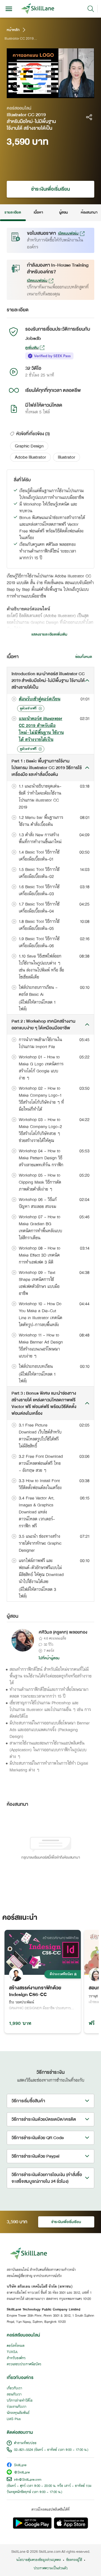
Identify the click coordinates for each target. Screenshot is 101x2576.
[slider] (46, 94)
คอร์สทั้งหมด (16, 2346)
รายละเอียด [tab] (13, 212)
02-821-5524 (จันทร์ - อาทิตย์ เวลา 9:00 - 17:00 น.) (51, 2450)
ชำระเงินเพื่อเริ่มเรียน (50, 189)
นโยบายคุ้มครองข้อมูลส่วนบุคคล (39, 2560)
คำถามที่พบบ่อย (25, 2443)
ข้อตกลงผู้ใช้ (74, 2560)
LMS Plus (14, 2419)
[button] (29, 446)
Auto (69, 94)
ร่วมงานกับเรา (17, 2407)
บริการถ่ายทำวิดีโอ (20, 2401)
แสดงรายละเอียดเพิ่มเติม (49, 634)
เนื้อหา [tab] (38, 212)
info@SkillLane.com (28, 2480)
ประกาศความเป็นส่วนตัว (51, 2568)
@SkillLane (22, 2473)
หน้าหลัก (13, 30)
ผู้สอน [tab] (64, 212)
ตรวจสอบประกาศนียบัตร (24, 2364)
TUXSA (12, 2352)
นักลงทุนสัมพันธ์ (18, 2413)
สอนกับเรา (14, 2395)
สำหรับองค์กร (16, 2358)
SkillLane (20, 2465)
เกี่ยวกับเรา (14, 2388)
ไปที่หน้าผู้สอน (49, 1658)
